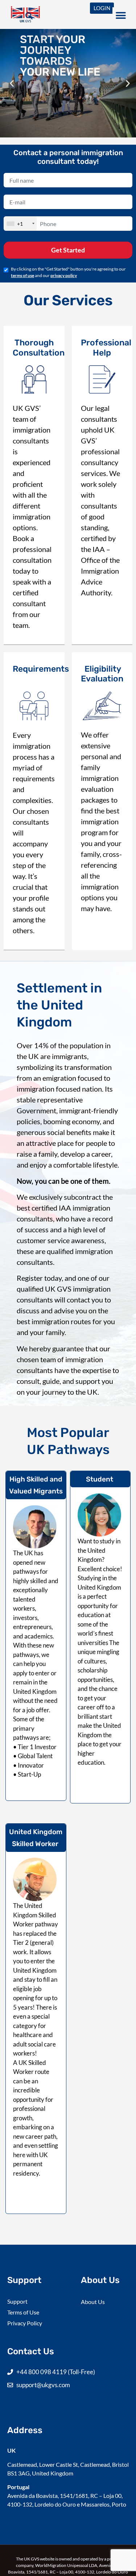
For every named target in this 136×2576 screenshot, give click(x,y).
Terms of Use (23, 2312)
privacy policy (64, 275)
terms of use (22, 275)
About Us (93, 2302)
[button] (29, 16)
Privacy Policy (25, 2323)
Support (17, 2301)
